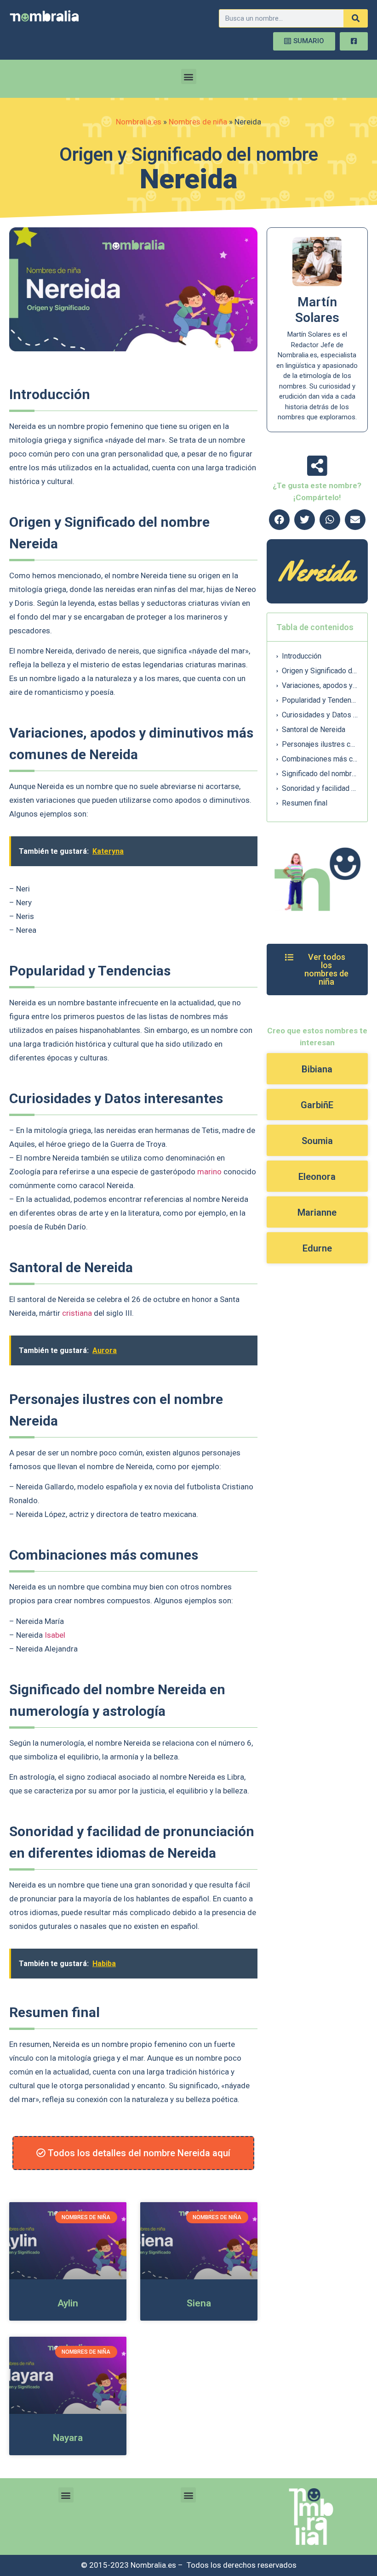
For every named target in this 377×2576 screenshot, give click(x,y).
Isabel (55, 1635)
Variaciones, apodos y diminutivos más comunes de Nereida (320, 685)
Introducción (302, 656)
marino (209, 1172)
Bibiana (317, 1069)
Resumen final (305, 803)
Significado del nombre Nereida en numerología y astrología (320, 774)
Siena (199, 2303)
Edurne (317, 1248)
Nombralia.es (139, 122)
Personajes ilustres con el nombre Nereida (320, 744)
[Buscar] (355, 18)
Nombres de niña (198, 122)
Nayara (68, 2438)
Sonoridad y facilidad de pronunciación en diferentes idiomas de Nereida (320, 788)
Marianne (317, 1212)
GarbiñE (317, 1105)
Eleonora (317, 1177)
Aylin (68, 2303)
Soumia (317, 1141)
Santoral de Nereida (314, 730)
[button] (189, 76)
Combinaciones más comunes (320, 759)
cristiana (77, 1313)
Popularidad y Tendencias (320, 700)
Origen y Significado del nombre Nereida (320, 671)
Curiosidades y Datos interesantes (320, 715)
